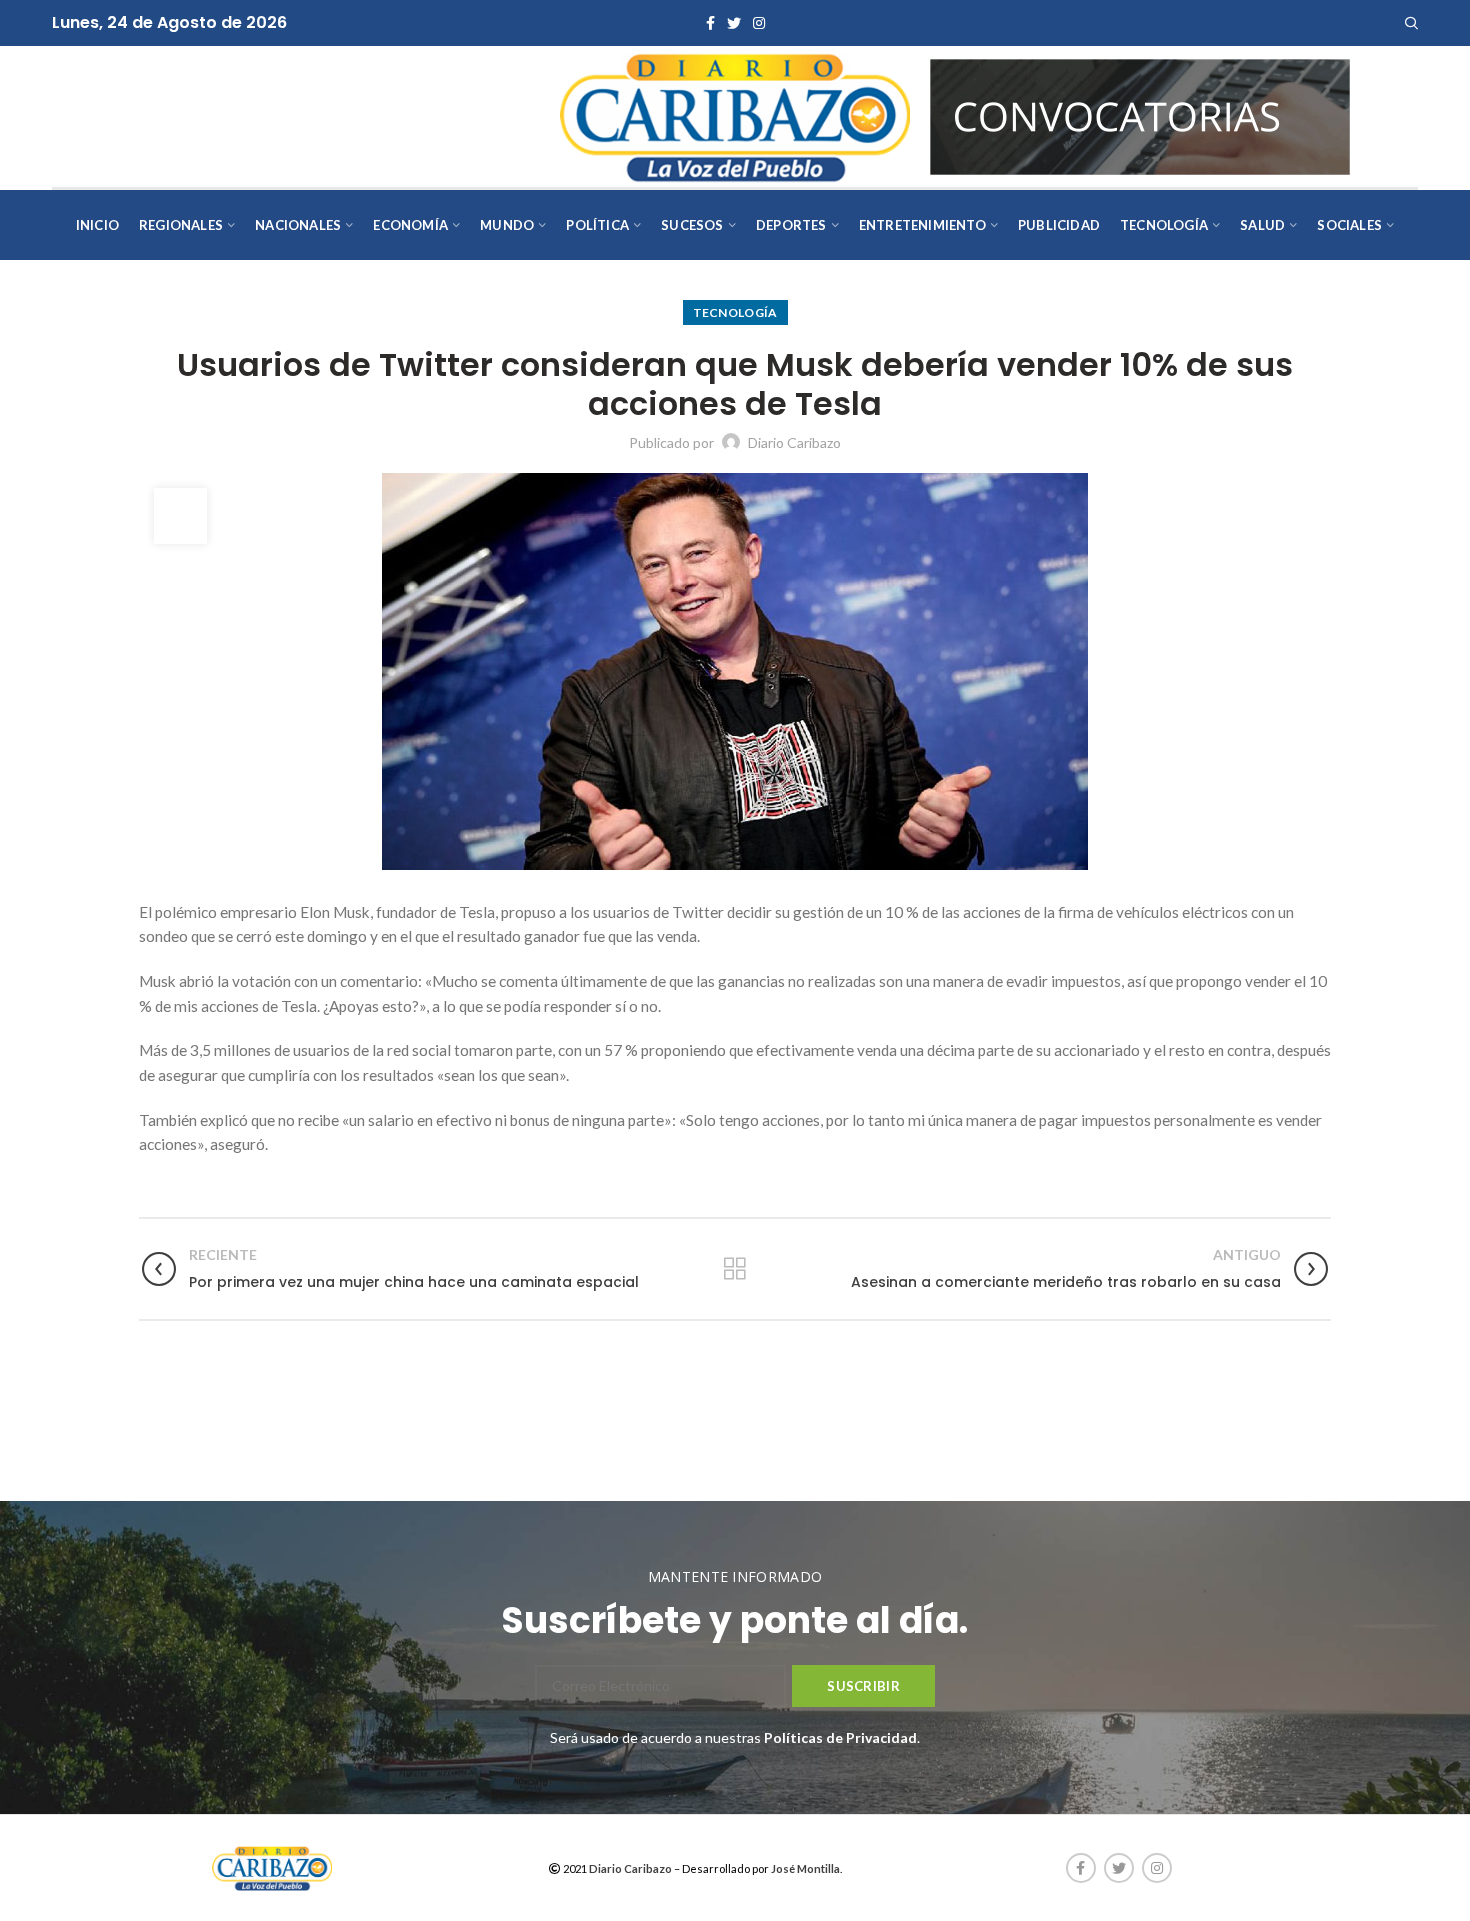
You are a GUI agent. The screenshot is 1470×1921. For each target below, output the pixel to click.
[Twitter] (734, 23)
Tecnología (735, 312)
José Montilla (805, 1868)
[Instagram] (759, 23)
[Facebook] (710, 23)
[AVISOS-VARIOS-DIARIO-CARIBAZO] (1140, 114)
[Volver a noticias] (735, 1269)
